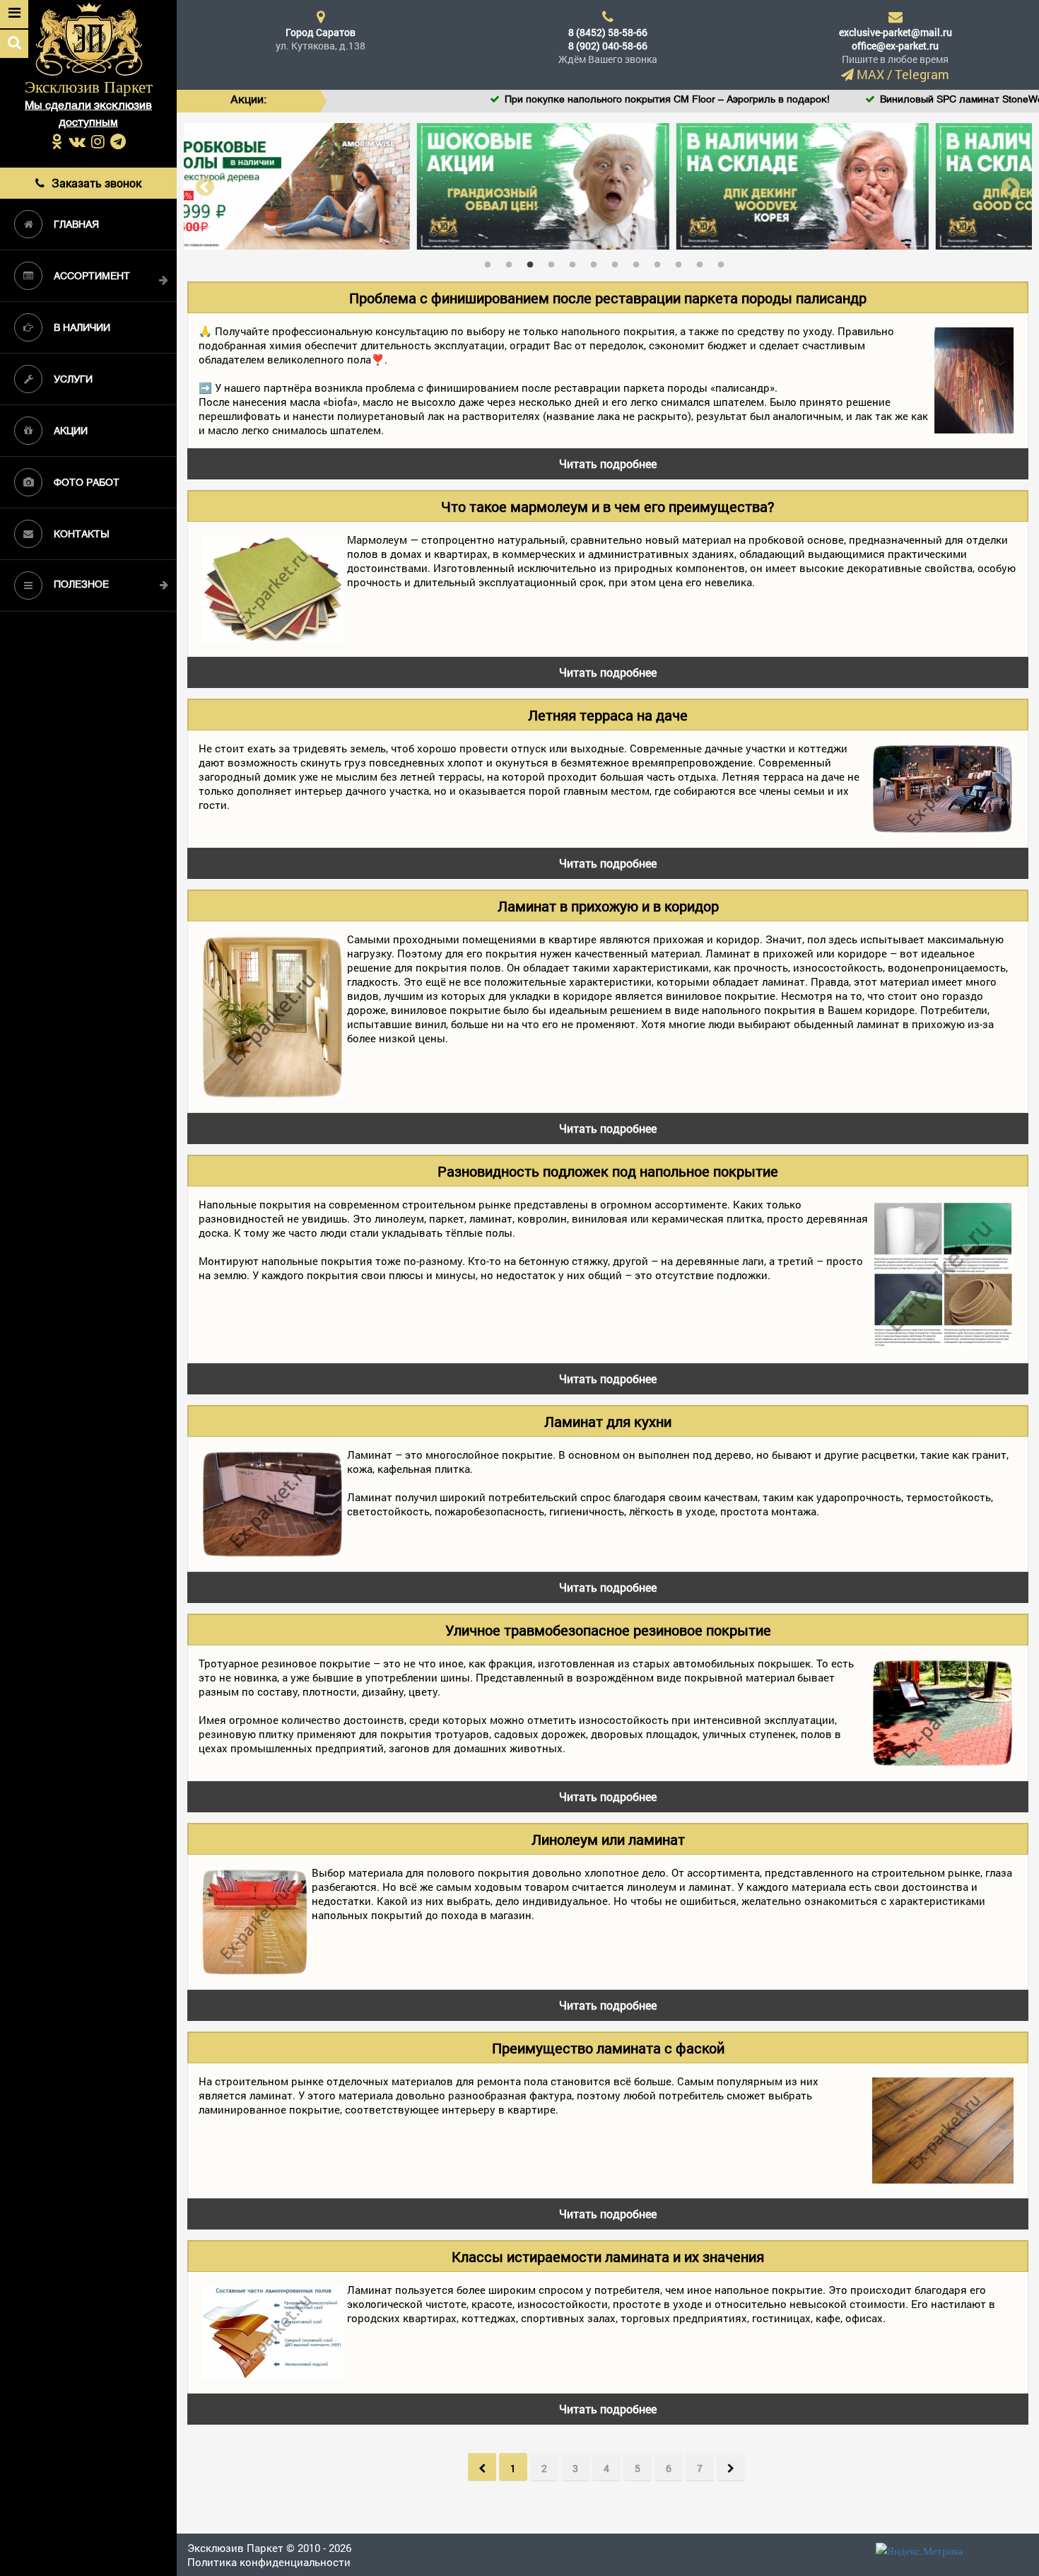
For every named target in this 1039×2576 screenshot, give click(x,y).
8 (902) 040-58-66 (608, 46)
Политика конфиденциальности (269, 2562)
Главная (76, 225)
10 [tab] (682, 262)
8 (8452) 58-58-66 (608, 32)
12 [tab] (724, 262)
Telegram (922, 74)
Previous (205, 186)
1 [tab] (491, 262)
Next (1011, 186)
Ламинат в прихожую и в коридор (608, 906)
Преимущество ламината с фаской (608, 2048)
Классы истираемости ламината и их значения (608, 2256)
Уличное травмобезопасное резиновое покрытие (608, 1630)
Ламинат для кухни (608, 1421)
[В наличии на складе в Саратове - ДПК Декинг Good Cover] (868, 185)
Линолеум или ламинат (608, 1839)
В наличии (82, 328)
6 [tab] (597, 262)
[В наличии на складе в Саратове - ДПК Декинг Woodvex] (608, 185)
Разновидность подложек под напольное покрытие (608, 1171)
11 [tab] (703, 262)
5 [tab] (576, 262)
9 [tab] (661, 262)
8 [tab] (640, 262)
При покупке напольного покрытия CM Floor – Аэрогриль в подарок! (590, 100)
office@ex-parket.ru (895, 46)
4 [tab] (555, 262)
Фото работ (87, 483)
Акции (71, 432)
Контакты (81, 535)
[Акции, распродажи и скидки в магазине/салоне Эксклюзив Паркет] (349, 185)
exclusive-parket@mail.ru (896, 32)
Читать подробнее (608, 464)
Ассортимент (92, 277)
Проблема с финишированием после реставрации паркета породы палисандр (608, 298)
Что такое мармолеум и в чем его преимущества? (608, 506)
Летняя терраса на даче (608, 715)
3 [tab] (534, 262)
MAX (870, 74)
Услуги (73, 380)
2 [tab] (512, 262)
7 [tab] (618, 262)
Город (321, 32)
